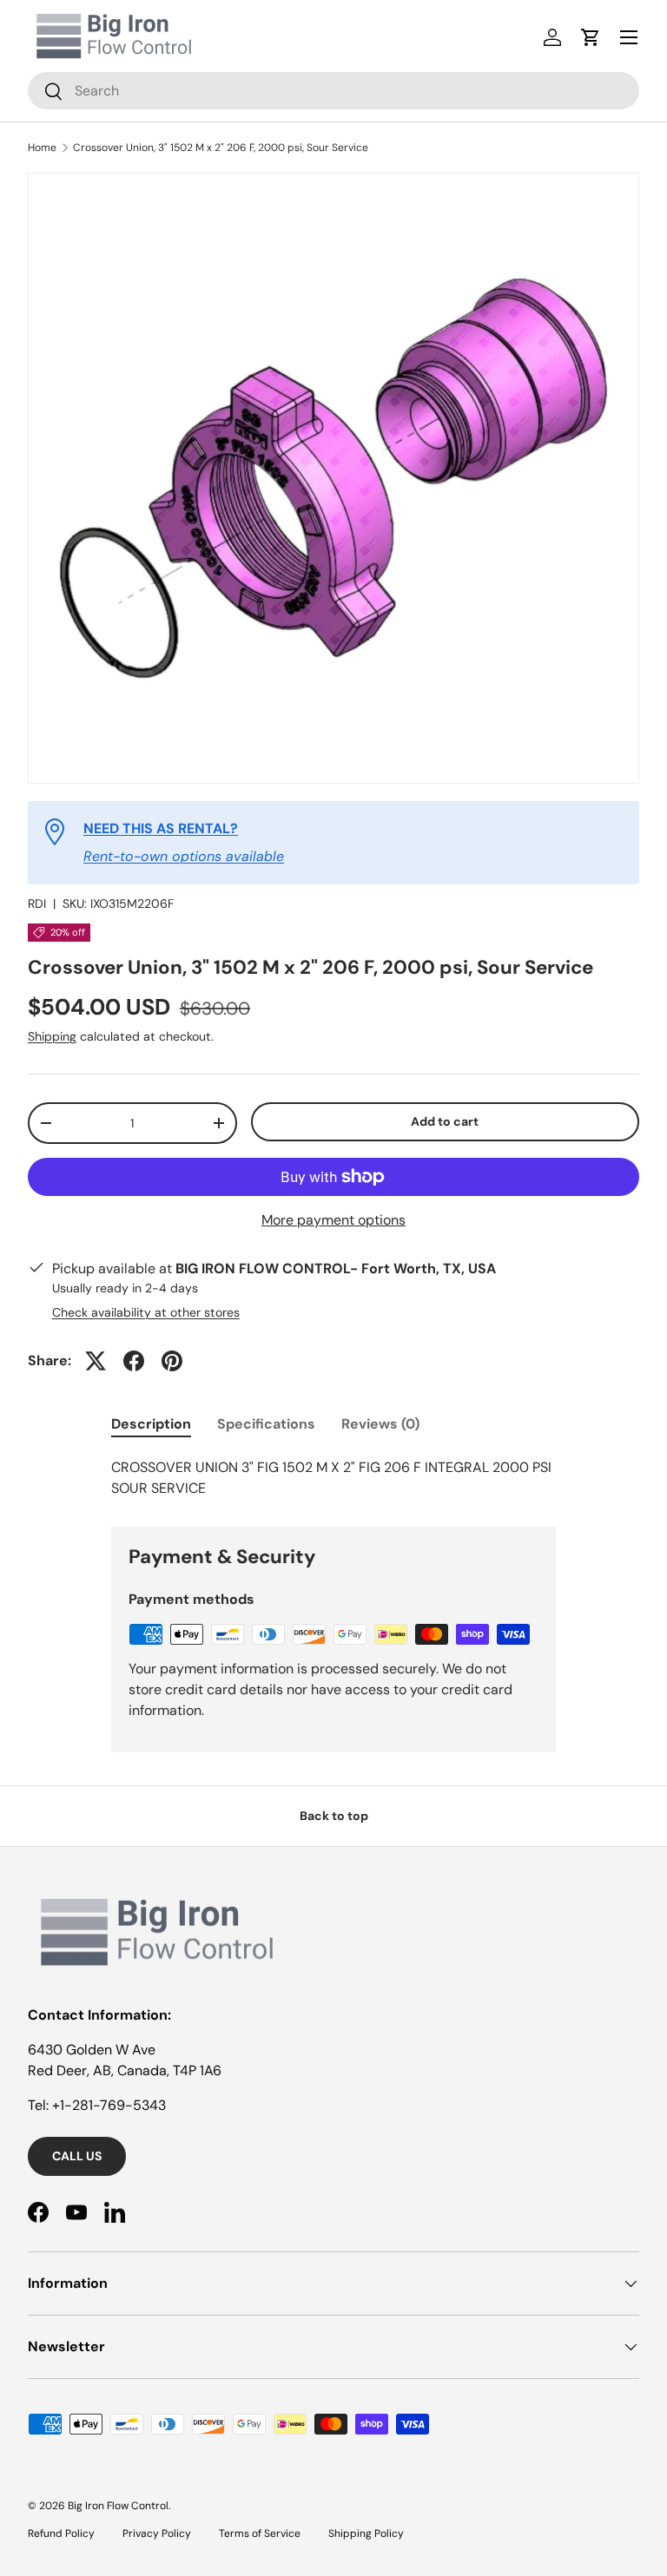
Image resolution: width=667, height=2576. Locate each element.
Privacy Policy (157, 2533)
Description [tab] (151, 1424)
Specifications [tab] (266, 1424)
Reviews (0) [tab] (380, 1424)
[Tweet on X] (96, 1361)
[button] (591, 37)
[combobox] (333, 91)
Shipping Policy (366, 2533)
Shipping (52, 1036)
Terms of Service (260, 2533)
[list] (333, 478)
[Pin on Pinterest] (172, 1361)
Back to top (334, 1816)
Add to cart (445, 1121)
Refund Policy (61, 2533)
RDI (37, 904)
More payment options (333, 1220)
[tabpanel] (333, 1478)
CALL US (77, 2156)
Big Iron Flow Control (118, 2506)
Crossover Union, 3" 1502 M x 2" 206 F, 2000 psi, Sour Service (221, 148)
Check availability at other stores (146, 1312)
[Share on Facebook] (134, 1361)
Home (42, 148)
